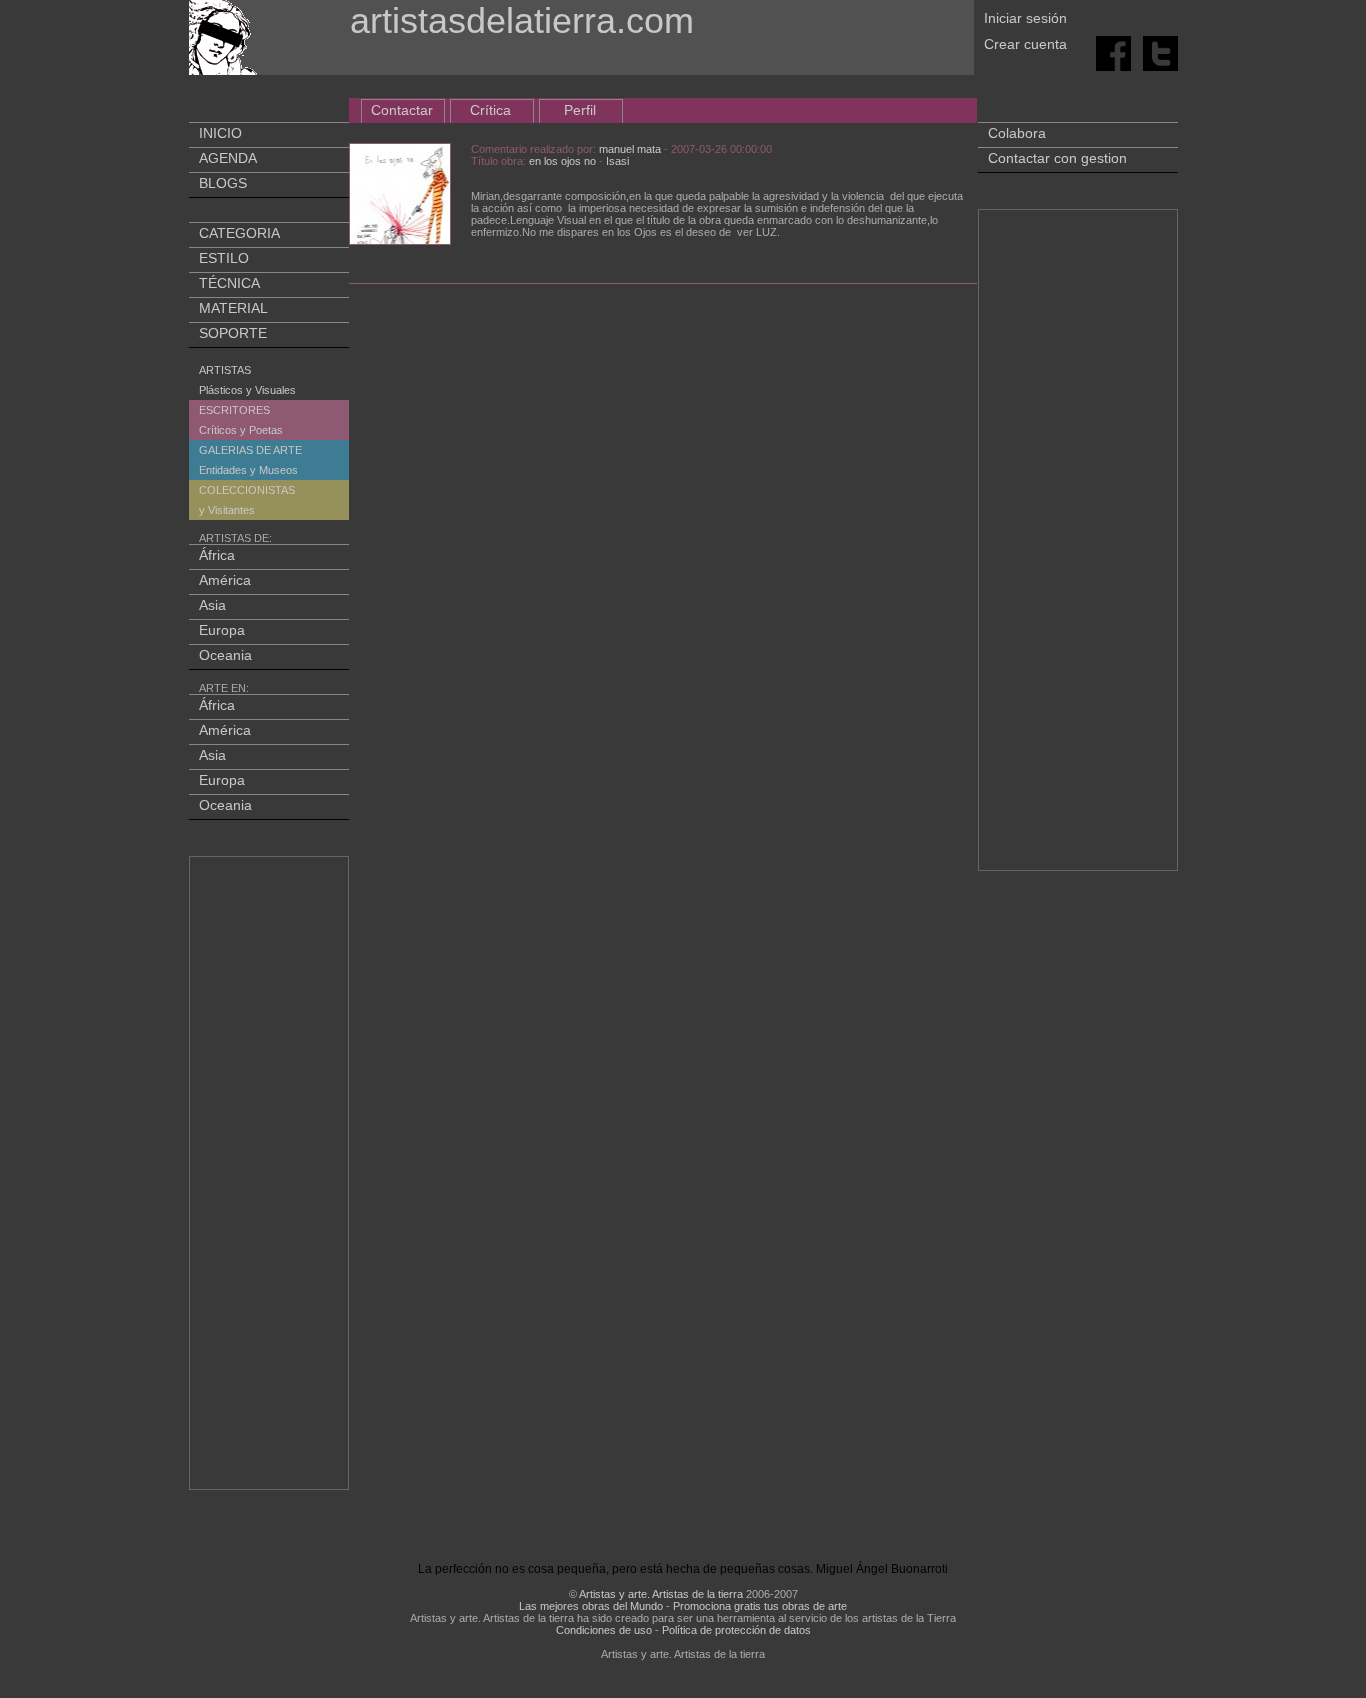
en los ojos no (562, 161)
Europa (222, 630)
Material (233, 308)
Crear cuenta (1025, 44)
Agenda (228, 158)
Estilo (224, 258)
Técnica (229, 283)
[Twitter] (1160, 52)
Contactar (402, 110)
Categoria (239, 233)
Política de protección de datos (736, 1630)
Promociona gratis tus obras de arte (760, 1606)
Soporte (233, 333)
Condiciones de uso (604, 1630)
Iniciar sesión (1025, 18)
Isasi (617, 161)
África (217, 555)
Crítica (490, 110)
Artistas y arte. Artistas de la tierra (661, 1594)
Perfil (580, 110)
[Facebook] (1115, 52)
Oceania (225, 655)
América (225, 580)
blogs (223, 183)
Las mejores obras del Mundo (591, 1606)
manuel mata (630, 149)
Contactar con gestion (1057, 158)
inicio (220, 133)
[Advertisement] (270, 1177)
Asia (212, 605)
